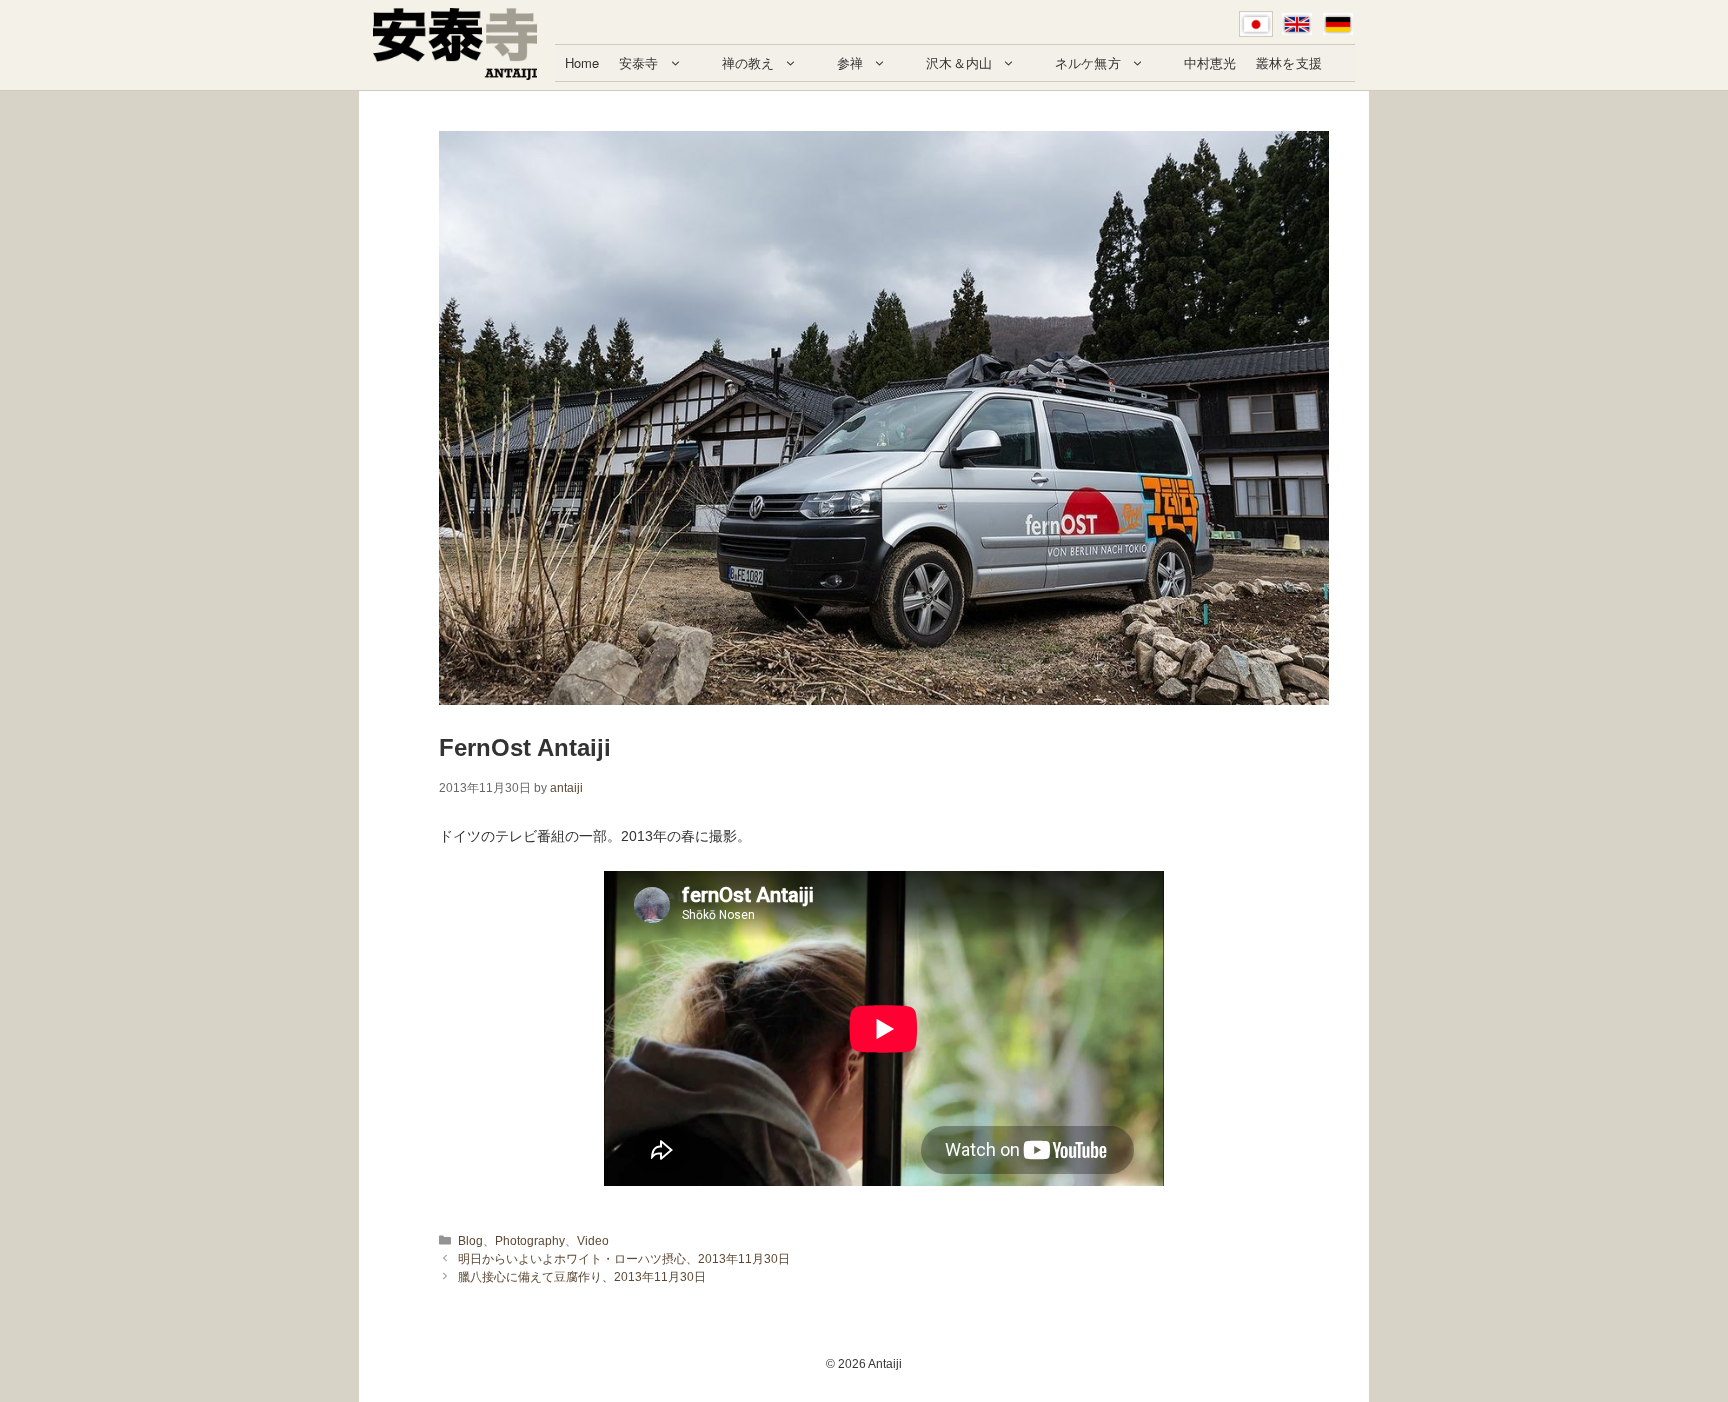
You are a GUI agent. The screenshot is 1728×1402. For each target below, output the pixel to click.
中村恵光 (1210, 62)
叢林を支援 (1289, 62)
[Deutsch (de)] (1338, 24)
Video (593, 1241)
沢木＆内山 (959, 62)
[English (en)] (1297, 24)
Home (582, 62)
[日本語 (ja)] (1256, 24)
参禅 (850, 62)
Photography (530, 1241)
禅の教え (748, 62)
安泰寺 (638, 62)
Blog (470, 1241)
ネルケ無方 (1088, 62)
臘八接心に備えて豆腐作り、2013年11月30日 (582, 1277)
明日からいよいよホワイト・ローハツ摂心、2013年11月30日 (624, 1259)
